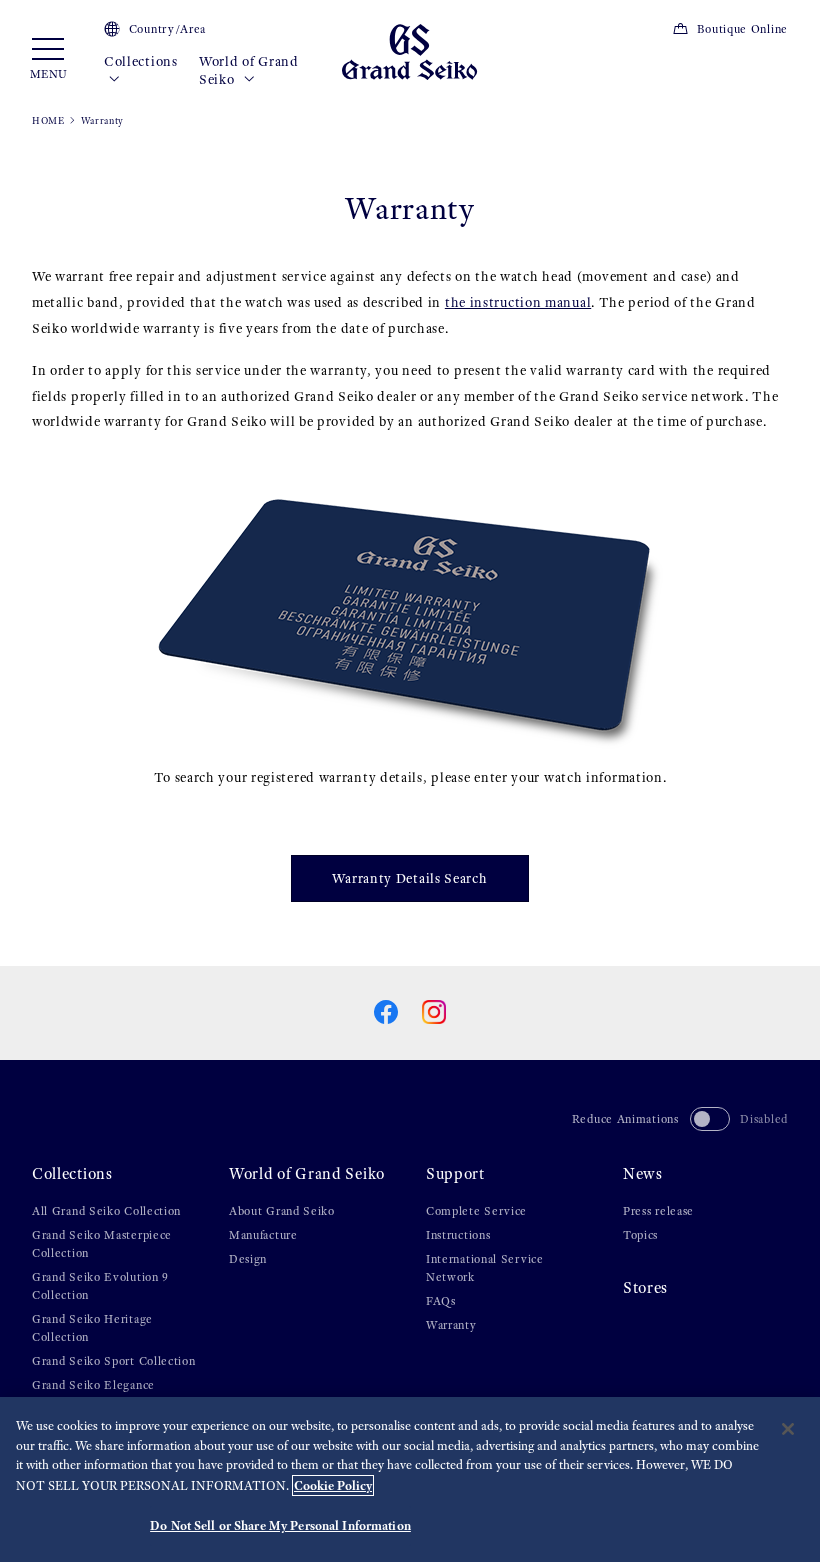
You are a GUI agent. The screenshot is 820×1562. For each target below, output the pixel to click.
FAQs (441, 1301)
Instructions (458, 1235)
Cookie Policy (333, 1485)
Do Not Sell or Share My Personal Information (280, 1525)
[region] (410, 1479)
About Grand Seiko (282, 1211)
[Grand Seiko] (409, 50)
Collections (141, 61)
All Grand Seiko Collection (106, 1211)
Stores (645, 1287)
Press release (658, 1211)
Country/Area (167, 29)
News (643, 1173)
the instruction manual (518, 302)
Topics (640, 1235)
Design (248, 1259)
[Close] (788, 1429)
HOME (48, 120)
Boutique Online (742, 29)
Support (455, 1173)
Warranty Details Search (409, 878)
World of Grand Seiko (249, 70)
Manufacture (263, 1235)
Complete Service (476, 1211)
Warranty (451, 1325)
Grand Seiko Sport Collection (114, 1361)
